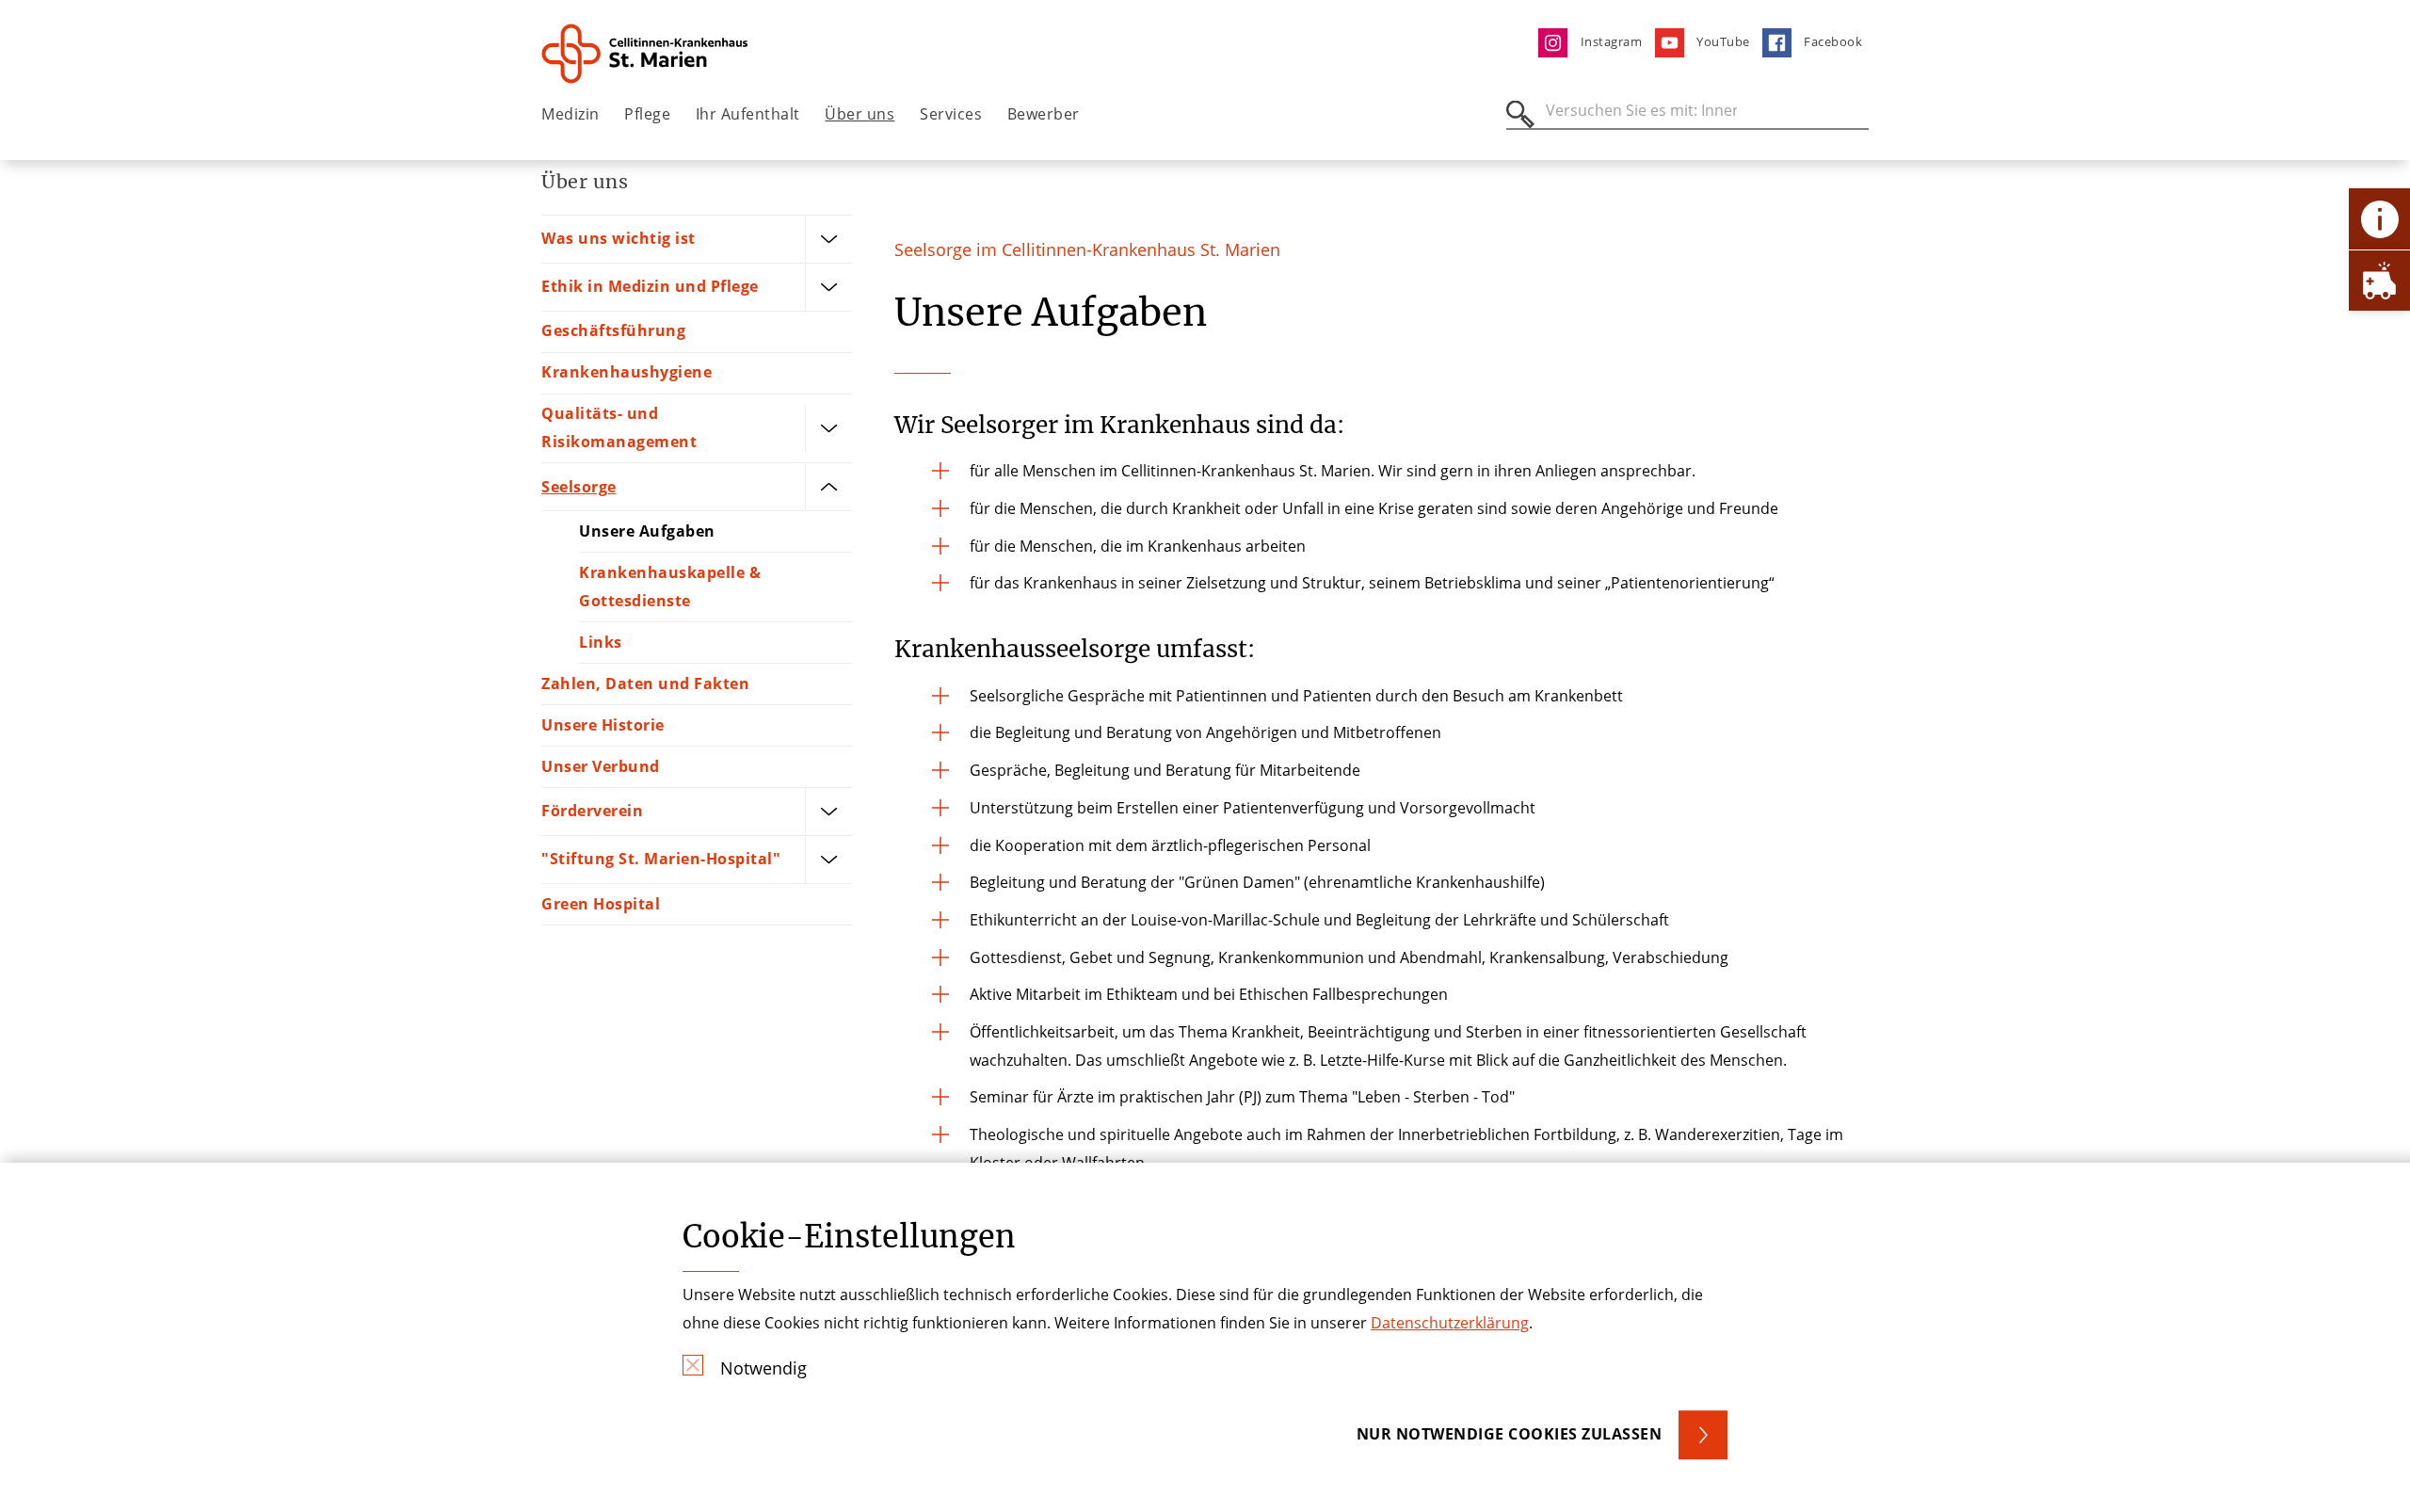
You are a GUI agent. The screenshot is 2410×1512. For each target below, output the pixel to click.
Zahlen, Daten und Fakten (645, 684)
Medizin (570, 114)
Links (601, 642)
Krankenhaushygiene (627, 372)
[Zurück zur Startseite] (646, 54)
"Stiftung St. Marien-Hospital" (661, 859)
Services (951, 114)
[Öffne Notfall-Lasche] (2379, 280)
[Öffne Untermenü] (828, 239)
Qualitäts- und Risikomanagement (619, 427)
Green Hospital (601, 904)
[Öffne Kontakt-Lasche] (2379, 219)
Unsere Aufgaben (647, 531)
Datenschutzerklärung (1450, 1323)
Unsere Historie (603, 725)
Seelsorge (579, 487)
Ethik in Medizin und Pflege (650, 286)
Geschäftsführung (613, 330)
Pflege (647, 114)
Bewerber (1044, 114)
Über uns (860, 114)
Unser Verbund (601, 766)
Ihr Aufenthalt (748, 114)
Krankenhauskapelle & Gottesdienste (670, 587)
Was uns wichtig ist (619, 238)
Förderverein (592, 811)
